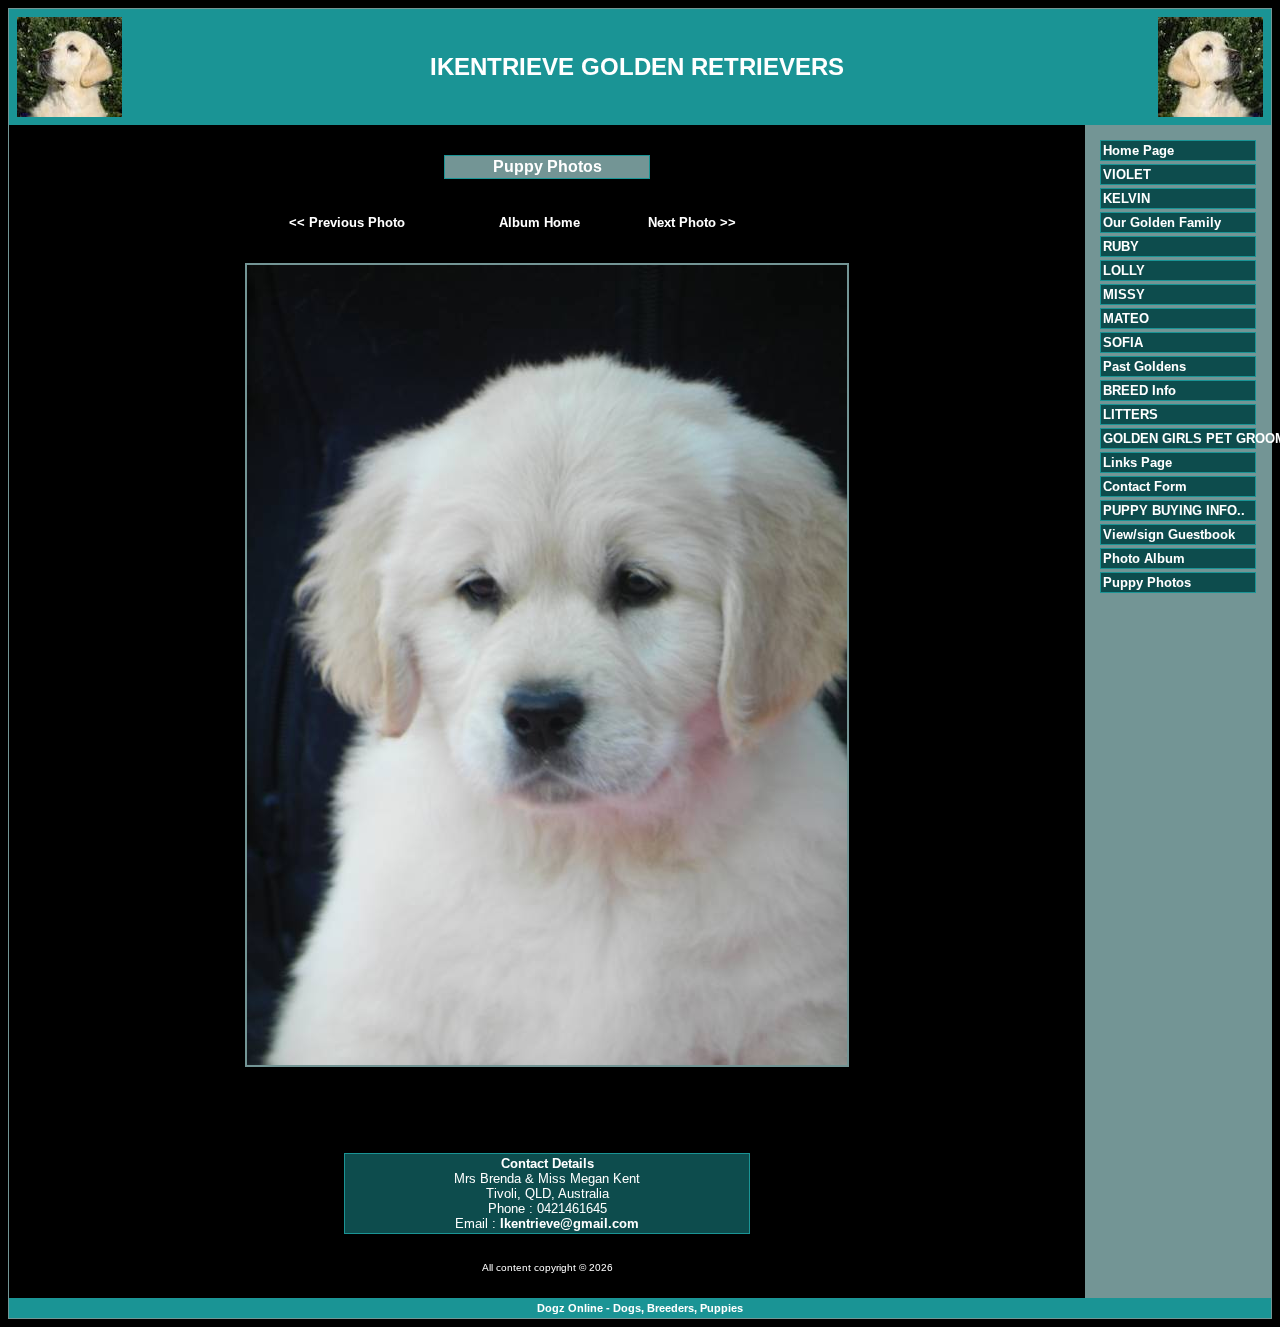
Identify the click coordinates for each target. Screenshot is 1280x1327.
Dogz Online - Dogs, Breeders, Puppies (640, 1308)
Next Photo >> (692, 222)
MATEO (1126, 318)
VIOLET (1127, 174)
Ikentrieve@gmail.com (569, 1223)
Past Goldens (1144, 366)
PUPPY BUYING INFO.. (1174, 510)
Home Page (1138, 150)
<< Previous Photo (347, 222)
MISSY (1124, 294)
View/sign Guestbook (1169, 534)
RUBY (1121, 246)
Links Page (1137, 462)
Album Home (539, 222)
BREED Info (1139, 390)
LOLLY (1124, 270)
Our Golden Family (1162, 222)
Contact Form (1145, 486)
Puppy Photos (1147, 582)
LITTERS (1130, 414)
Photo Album (1144, 558)
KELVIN (1126, 198)
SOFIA (1123, 342)
